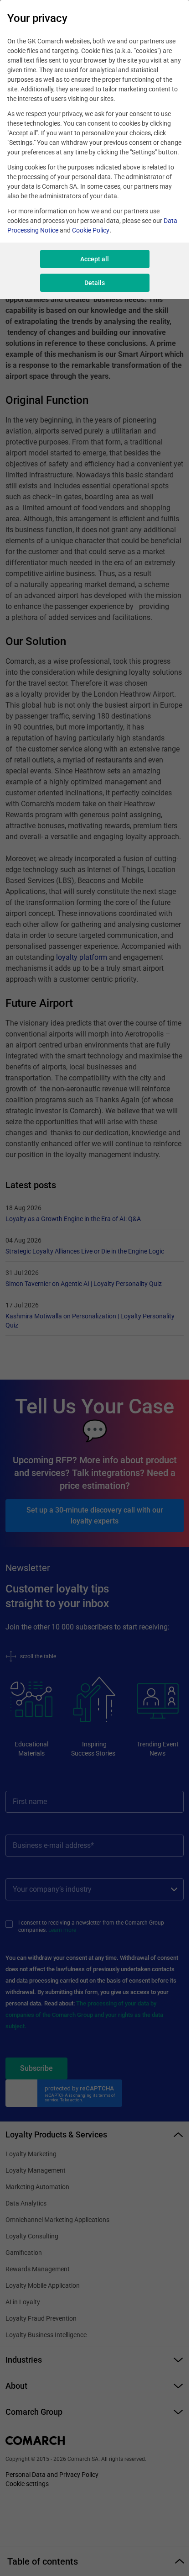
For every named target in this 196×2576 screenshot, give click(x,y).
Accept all (95, 259)
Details (95, 283)
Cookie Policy (91, 230)
